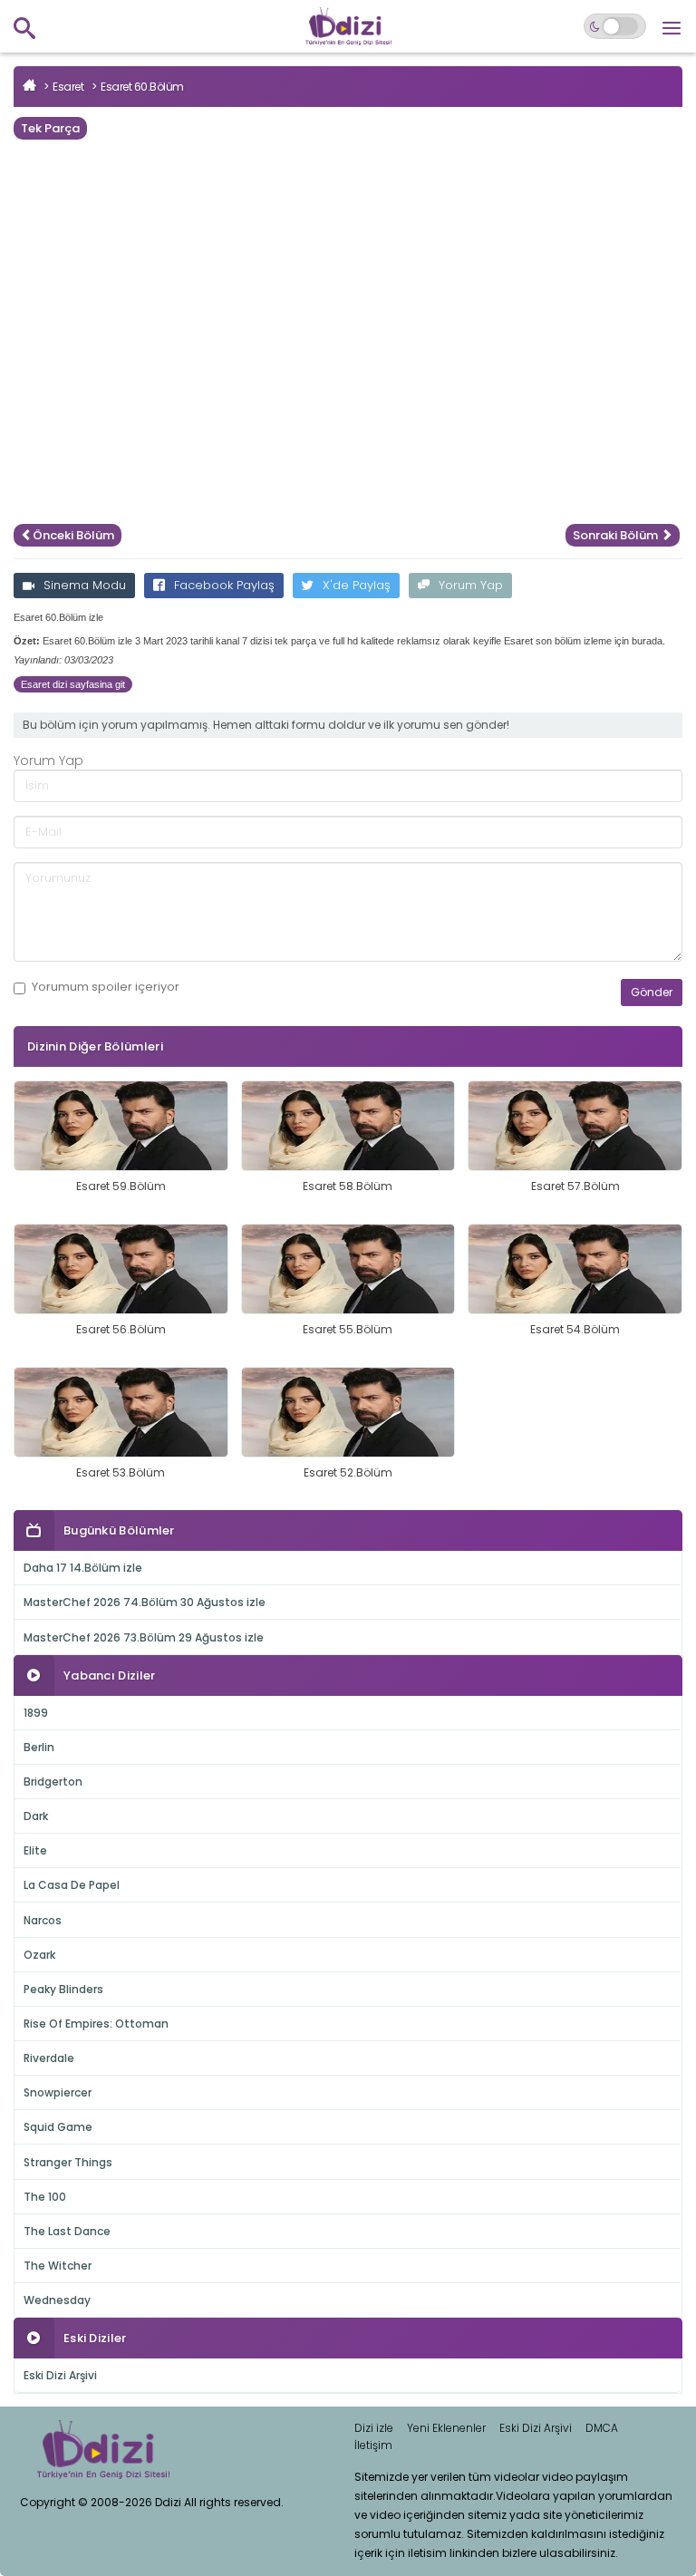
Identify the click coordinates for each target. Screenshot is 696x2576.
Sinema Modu (85, 585)
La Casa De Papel (72, 1885)
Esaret (68, 87)
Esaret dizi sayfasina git (73, 684)
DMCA (602, 2428)
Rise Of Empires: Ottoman (96, 2024)
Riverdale (49, 2058)
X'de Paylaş (357, 585)
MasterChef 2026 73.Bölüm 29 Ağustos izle (144, 1637)
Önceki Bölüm (73, 535)
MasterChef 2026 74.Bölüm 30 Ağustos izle (145, 1602)
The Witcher (58, 2266)
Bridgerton (53, 1782)
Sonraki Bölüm (617, 535)
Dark (36, 1816)
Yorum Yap (471, 585)
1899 (36, 1713)
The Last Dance (67, 2231)
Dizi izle (374, 2428)
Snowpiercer (58, 2092)
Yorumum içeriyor (106, 987)
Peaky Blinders (63, 1989)
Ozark (39, 1955)
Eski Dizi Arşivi (60, 2375)
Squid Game (58, 2127)
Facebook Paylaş (224, 585)
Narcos (43, 1920)
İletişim (373, 2445)
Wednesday (57, 2300)
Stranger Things (68, 2162)
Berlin (39, 1747)
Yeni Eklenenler (446, 2428)
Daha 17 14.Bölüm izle (83, 1568)
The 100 (45, 2197)
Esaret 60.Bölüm (142, 87)
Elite (35, 1850)
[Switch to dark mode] (615, 26)
